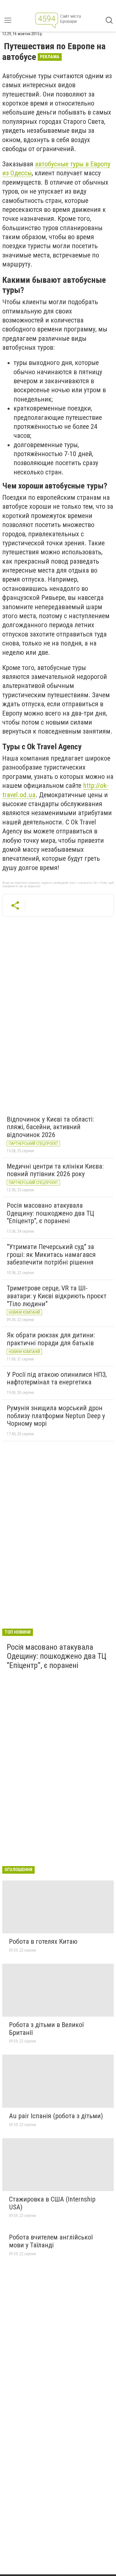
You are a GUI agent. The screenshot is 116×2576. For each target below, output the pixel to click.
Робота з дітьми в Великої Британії (46, 2029)
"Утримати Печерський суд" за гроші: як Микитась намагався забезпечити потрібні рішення (51, 1255)
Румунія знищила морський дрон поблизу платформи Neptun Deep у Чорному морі (56, 1416)
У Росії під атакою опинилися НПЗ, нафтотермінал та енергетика (57, 1378)
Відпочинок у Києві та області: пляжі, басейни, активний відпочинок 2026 (50, 1127)
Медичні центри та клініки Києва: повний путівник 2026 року (55, 1170)
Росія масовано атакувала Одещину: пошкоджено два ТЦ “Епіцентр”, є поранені (50, 1213)
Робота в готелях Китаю (43, 1941)
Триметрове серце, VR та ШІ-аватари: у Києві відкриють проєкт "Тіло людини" (57, 1296)
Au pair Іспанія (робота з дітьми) (56, 2116)
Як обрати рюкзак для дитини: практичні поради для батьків (51, 1339)
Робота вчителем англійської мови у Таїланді (51, 2241)
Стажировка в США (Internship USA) (52, 2203)
